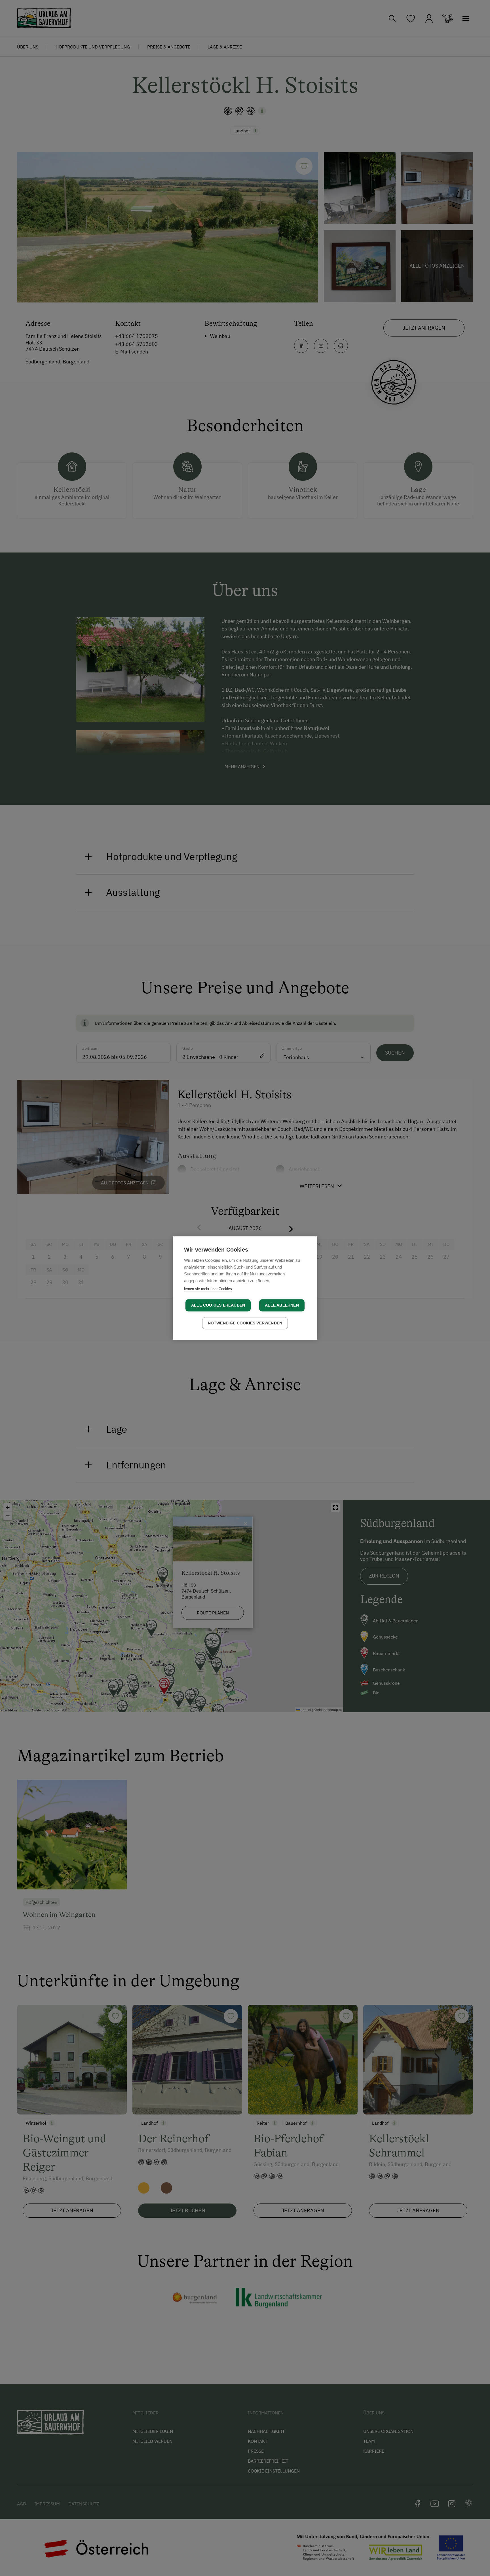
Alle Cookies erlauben (218, 1305)
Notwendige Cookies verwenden (245, 1323)
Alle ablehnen (282, 1305)
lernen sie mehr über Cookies (208, 1289)
